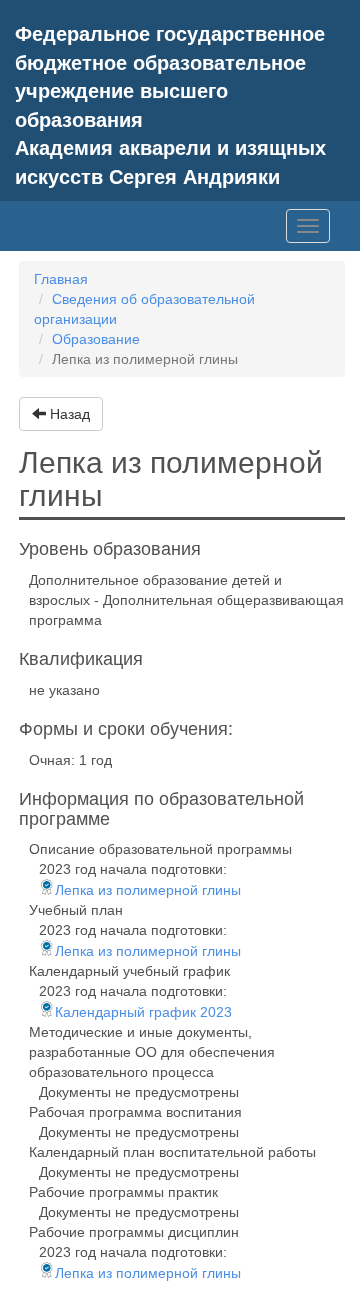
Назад (68, 414)
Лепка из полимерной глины (148, 890)
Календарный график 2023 (143, 1012)
